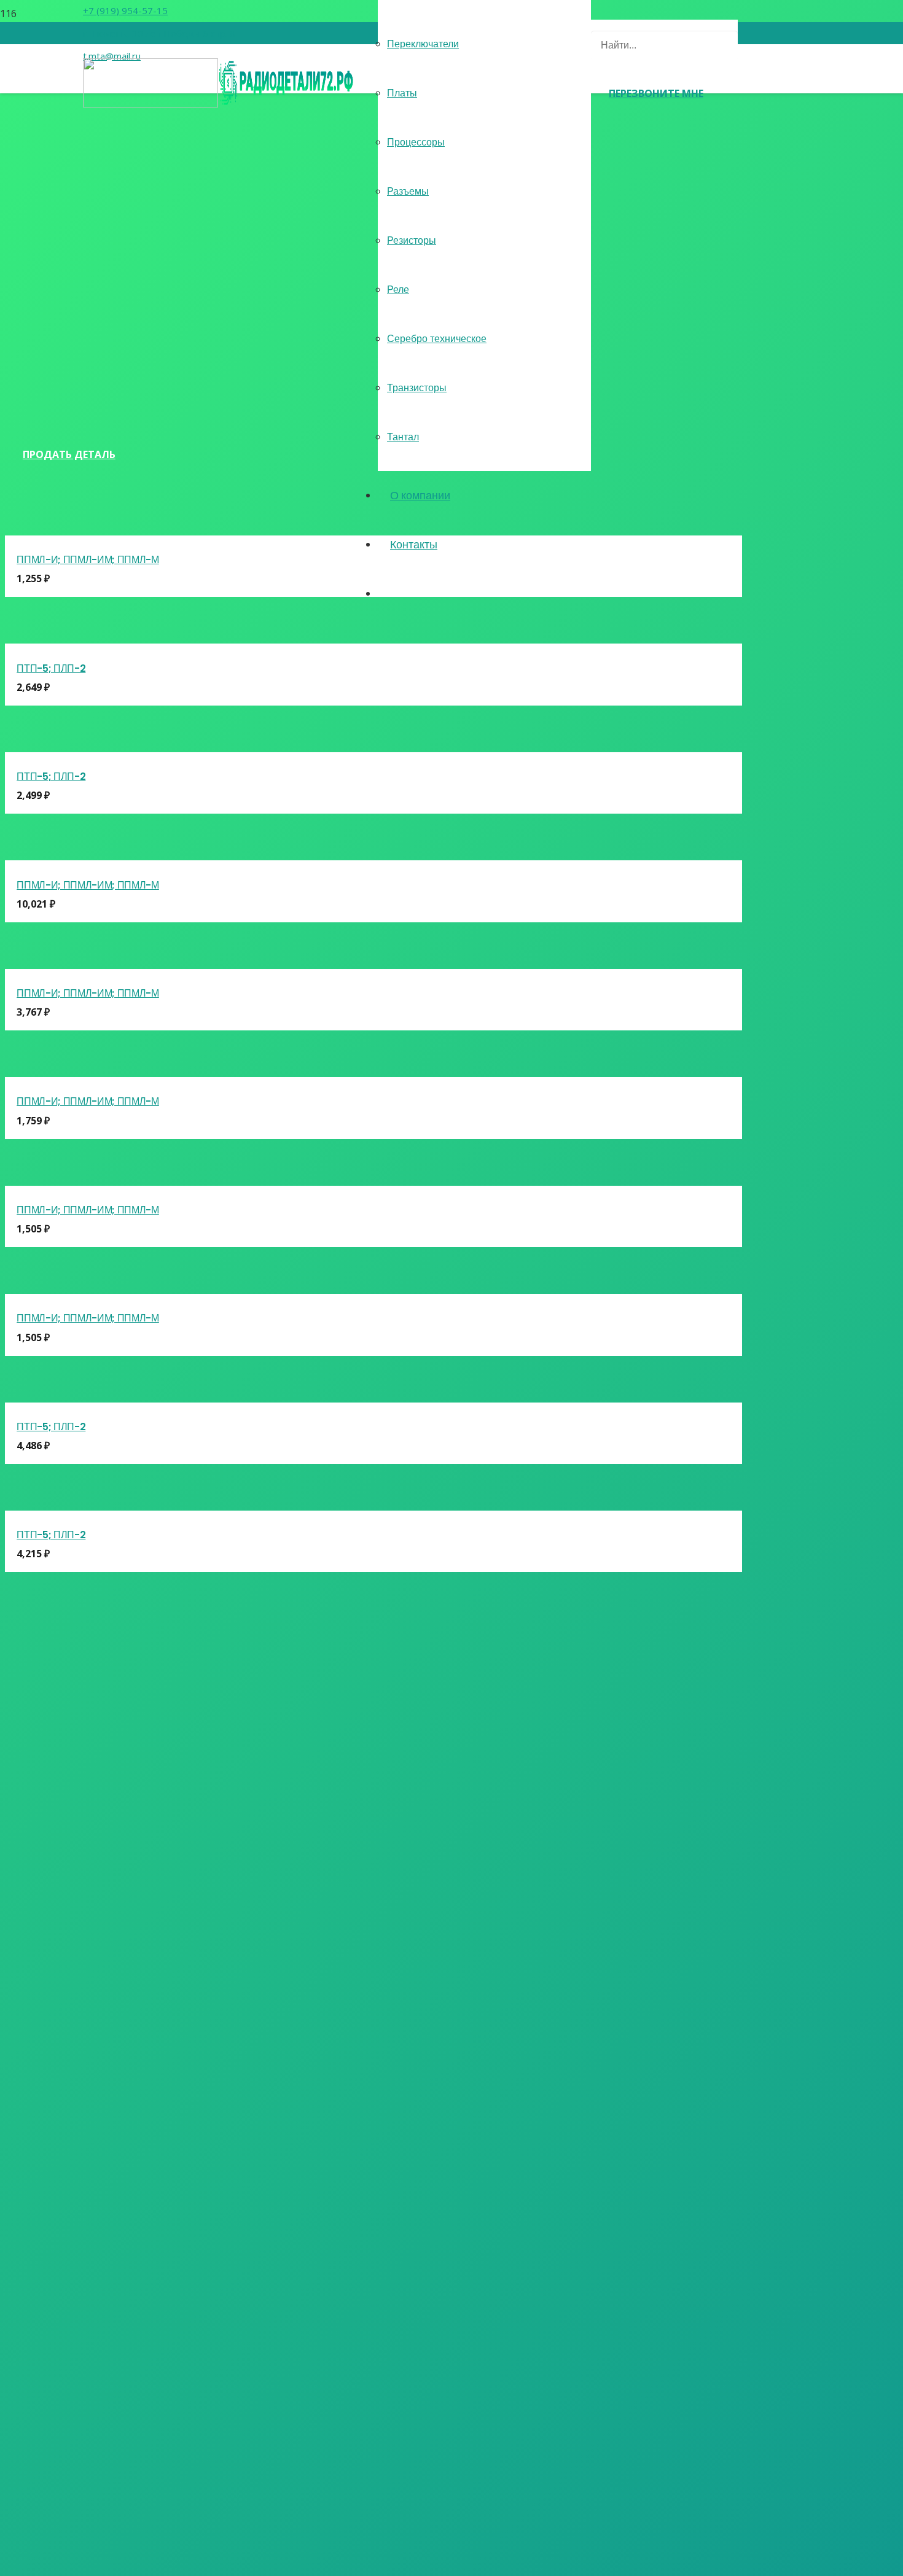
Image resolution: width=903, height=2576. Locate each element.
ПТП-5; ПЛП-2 (51, 668)
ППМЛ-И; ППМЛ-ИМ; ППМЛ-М (88, 560)
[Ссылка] (218, 104)
